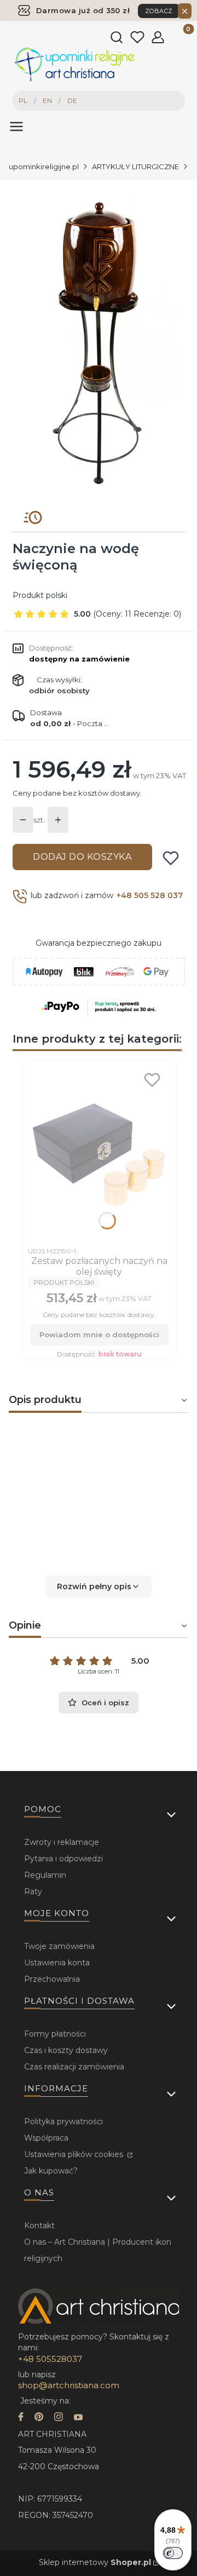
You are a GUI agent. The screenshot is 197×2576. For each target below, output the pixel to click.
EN (47, 100)
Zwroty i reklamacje (62, 1842)
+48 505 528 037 (150, 895)
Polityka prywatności (63, 2121)
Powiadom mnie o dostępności (99, 1335)
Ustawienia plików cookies (75, 2154)
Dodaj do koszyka (82, 857)
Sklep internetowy (95, 2562)
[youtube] (78, 2418)
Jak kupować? (51, 2171)
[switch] (173, 2553)
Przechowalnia (52, 1979)
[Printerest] (39, 2418)
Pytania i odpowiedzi (63, 1859)
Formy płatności (55, 2034)
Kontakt (39, 2226)
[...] (98, 341)
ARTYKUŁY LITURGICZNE (135, 166)
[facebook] (21, 2418)
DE (72, 100)
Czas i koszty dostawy (66, 2050)
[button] (99, 1586)
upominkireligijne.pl (44, 166)
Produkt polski (40, 595)
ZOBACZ (159, 11)
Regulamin (45, 1875)
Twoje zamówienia (59, 1946)
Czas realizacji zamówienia (74, 2067)
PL (23, 100)
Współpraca (46, 2138)
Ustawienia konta (57, 1963)
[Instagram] (59, 2418)
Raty (33, 1891)
